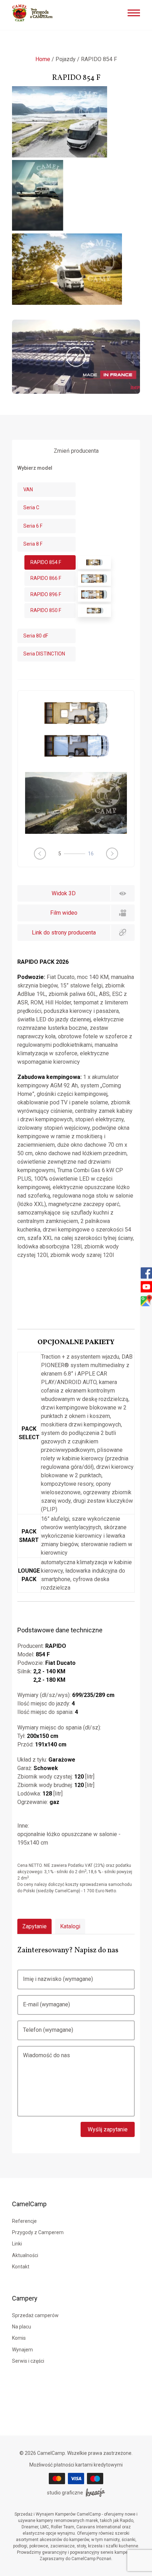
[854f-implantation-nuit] (76, 759)
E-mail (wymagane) (46, 2004)
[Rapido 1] (76, 803)
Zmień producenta (76, 451)
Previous (40, 854)
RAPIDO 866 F (46, 578)
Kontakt (21, 2267)
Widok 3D (64, 893)
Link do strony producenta (64, 933)
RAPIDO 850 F (46, 610)
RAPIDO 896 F (46, 594)
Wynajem (22, 2350)
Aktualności (25, 2255)
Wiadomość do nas (46, 2055)
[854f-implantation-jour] (76, 726)
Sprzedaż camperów (35, 2315)
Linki (17, 2244)
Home (43, 59)
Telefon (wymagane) (48, 2030)
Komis (19, 2338)
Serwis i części (28, 2361)
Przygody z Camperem (38, 2232)
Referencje (24, 2221)
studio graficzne (65, 2493)
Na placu (22, 2327)
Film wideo (64, 913)
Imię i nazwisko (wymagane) (58, 1979)
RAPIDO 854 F (46, 562)
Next (112, 854)
